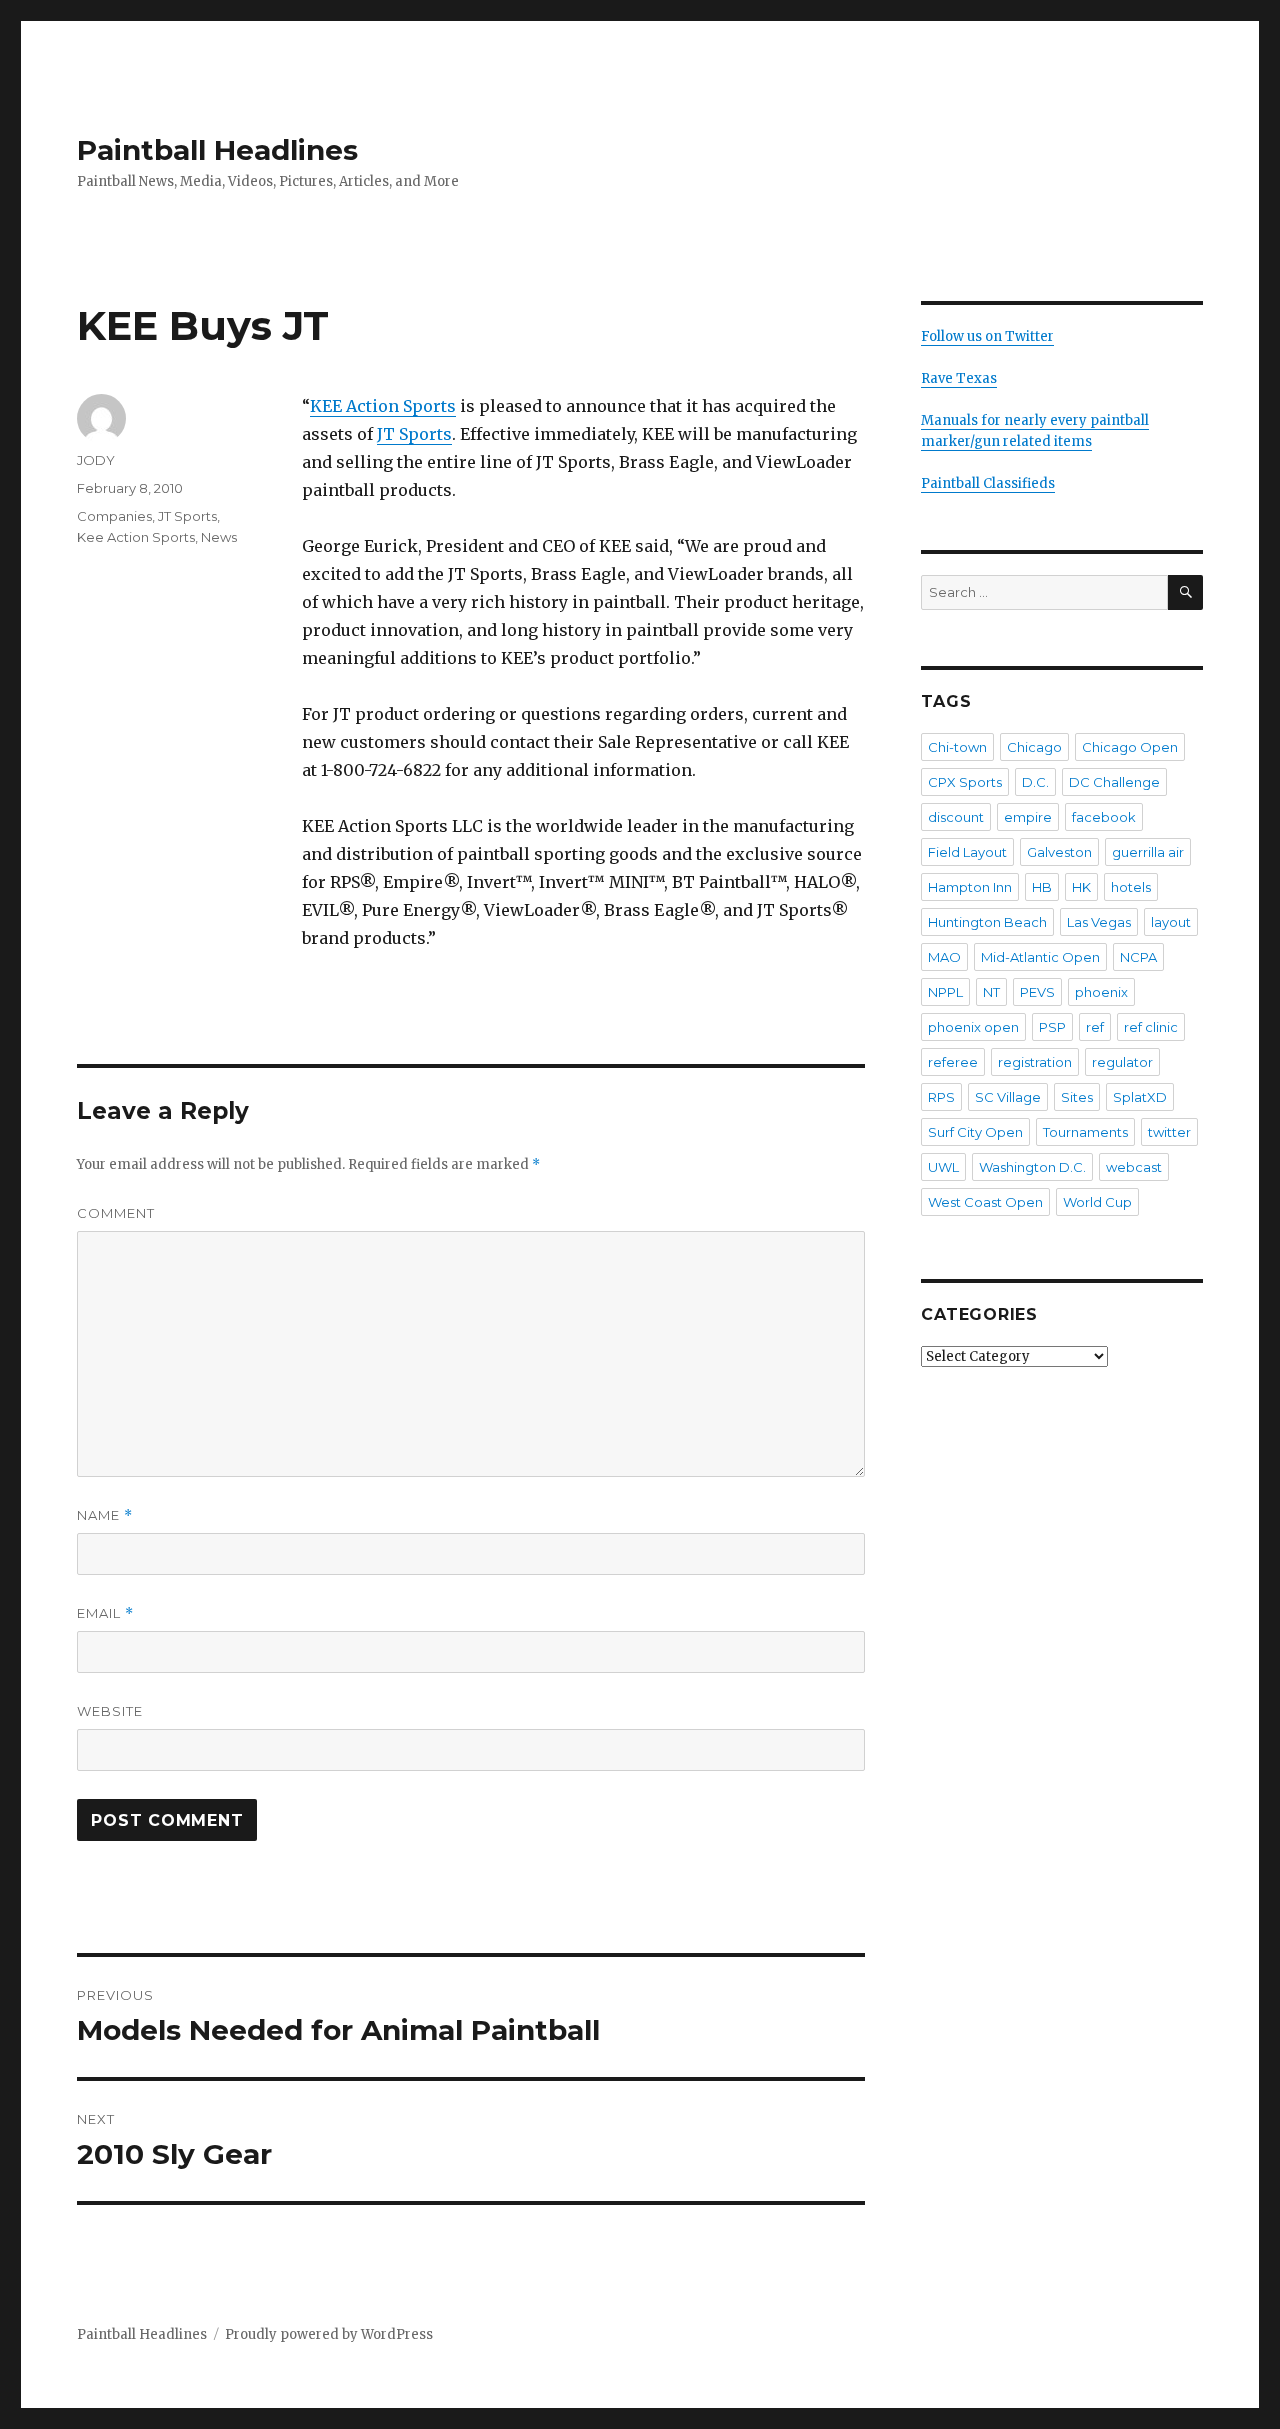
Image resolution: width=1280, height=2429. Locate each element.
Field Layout (967, 852)
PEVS (1037, 992)
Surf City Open (975, 1132)
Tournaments (1085, 1132)
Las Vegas (1099, 922)
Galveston (1059, 852)
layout (1171, 922)
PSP (1052, 1027)
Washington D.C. (1032, 1167)
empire (1028, 817)
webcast (1134, 1167)
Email (105, 1613)
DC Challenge (1114, 782)
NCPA (1138, 957)
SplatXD (1140, 1097)
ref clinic (1151, 1027)
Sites (1077, 1097)
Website (110, 1711)
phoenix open (973, 1027)
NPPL (945, 992)
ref (1095, 1027)
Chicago (1034, 747)
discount (956, 817)
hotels (1131, 887)
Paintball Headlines (217, 150)
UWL (943, 1167)
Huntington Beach (987, 922)
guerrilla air (1148, 852)
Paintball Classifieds (988, 483)
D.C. (1035, 782)
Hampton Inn (970, 887)
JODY (96, 460)
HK (1081, 887)
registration (1035, 1062)
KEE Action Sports (383, 406)
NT (991, 992)
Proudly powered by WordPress (329, 2334)
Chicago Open (1130, 747)
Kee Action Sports (136, 537)
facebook (1104, 817)
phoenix (1101, 992)
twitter (1169, 1132)
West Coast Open (985, 1202)
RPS (941, 1097)
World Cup (1097, 1202)
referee (953, 1062)
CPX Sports (965, 782)
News (219, 537)
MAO (944, 957)
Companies (114, 516)
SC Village (1008, 1097)
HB (1042, 887)
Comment (116, 1213)
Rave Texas (959, 378)
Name (105, 1515)
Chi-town (957, 747)
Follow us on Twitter (987, 336)
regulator (1122, 1062)
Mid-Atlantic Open (1040, 957)
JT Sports (414, 434)
